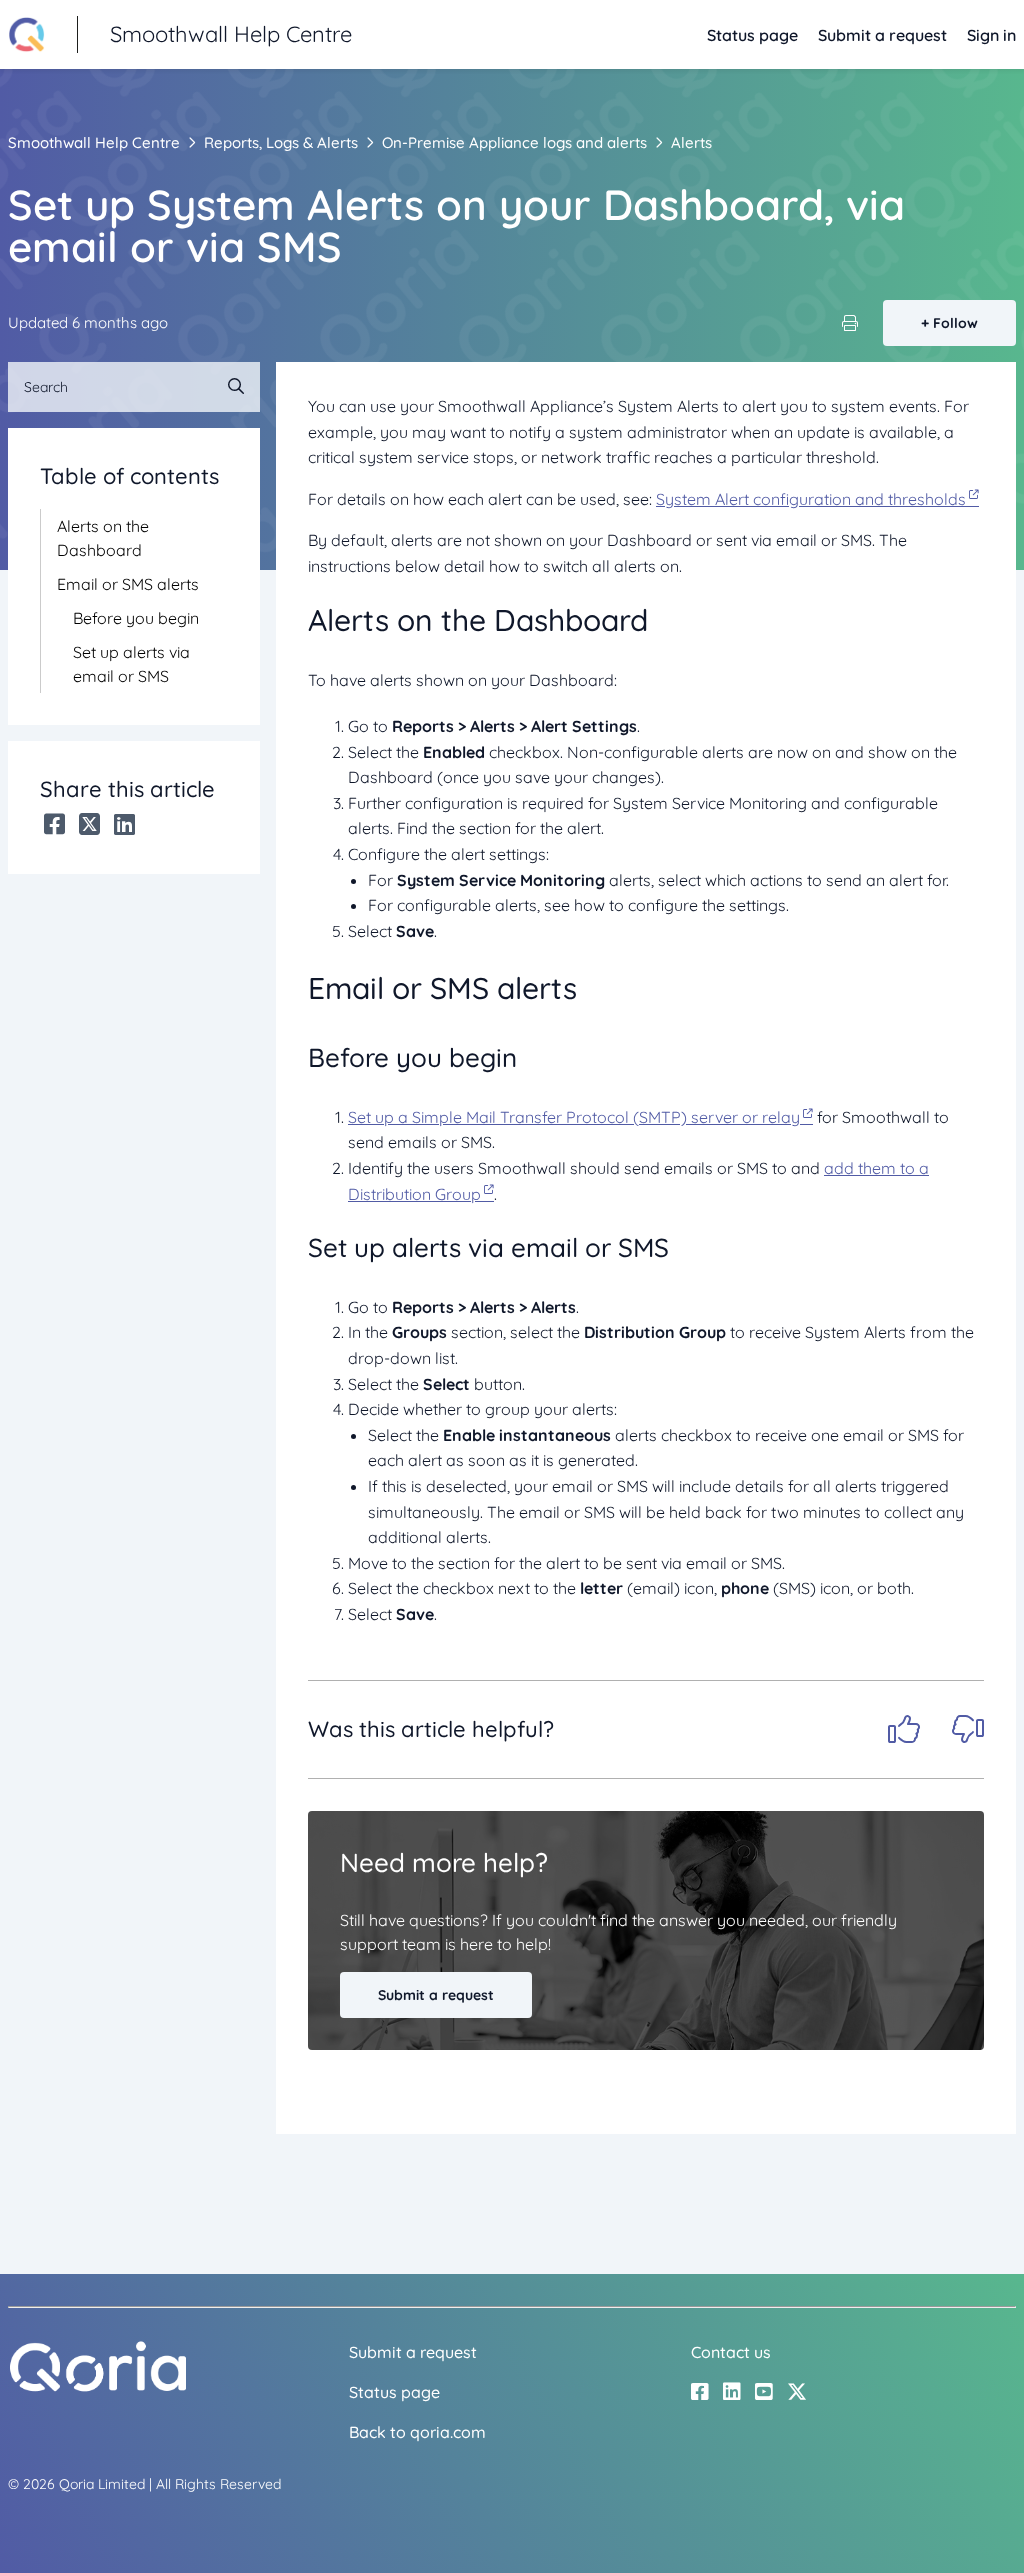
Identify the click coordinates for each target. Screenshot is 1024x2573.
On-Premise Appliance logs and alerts (514, 142)
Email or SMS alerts (128, 584)
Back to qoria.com (417, 2432)
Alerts (691, 142)
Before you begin (136, 618)
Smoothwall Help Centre (94, 142)
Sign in (991, 35)
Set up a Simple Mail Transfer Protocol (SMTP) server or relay (574, 1117)
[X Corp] (89, 824)
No (968, 1729)
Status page (752, 35)
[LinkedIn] (124, 824)
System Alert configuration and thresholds (811, 499)
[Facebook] (54, 824)
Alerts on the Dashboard (103, 538)
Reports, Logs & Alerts (281, 142)
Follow (955, 323)
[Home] (98, 2387)
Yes (904, 1729)
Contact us (731, 2352)
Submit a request (882, 35)
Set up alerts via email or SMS (131, 664)
